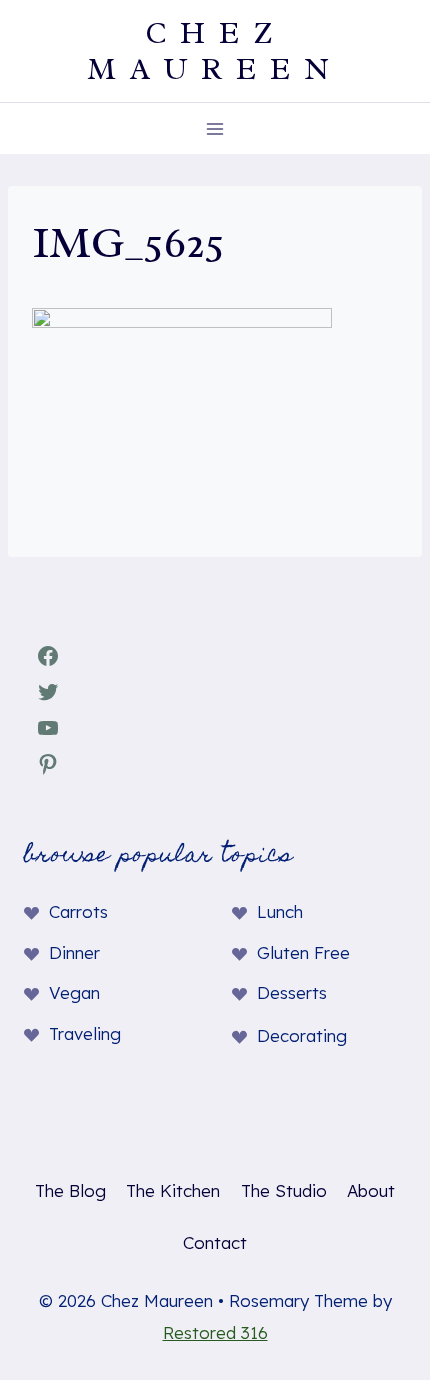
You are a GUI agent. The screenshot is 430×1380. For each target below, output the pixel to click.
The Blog (70, 1190)
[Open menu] (215, 128)
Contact (215, 1242)
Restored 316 (215, 1332)
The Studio (284, 1190)
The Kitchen (173, 1190)
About (371, 1190)
